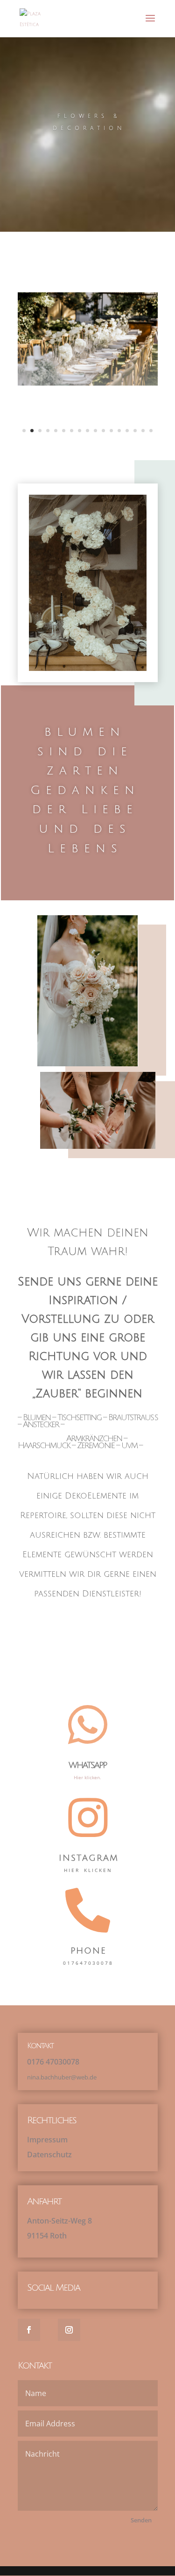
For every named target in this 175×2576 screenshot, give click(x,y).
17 (151, 431)
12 (111, 431)
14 (127, 431)
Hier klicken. (87, 1777)
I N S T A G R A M (88, 1858)
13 (119, 431)
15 (135, 431)
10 (95, 431)
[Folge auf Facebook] (29, 2330)
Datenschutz (49, 2155)
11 (103, 431)
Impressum (47, 2140)
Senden (141, 2520)
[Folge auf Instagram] (69, 2330)
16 (143, 431)
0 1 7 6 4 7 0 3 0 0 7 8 (53, 2062)
